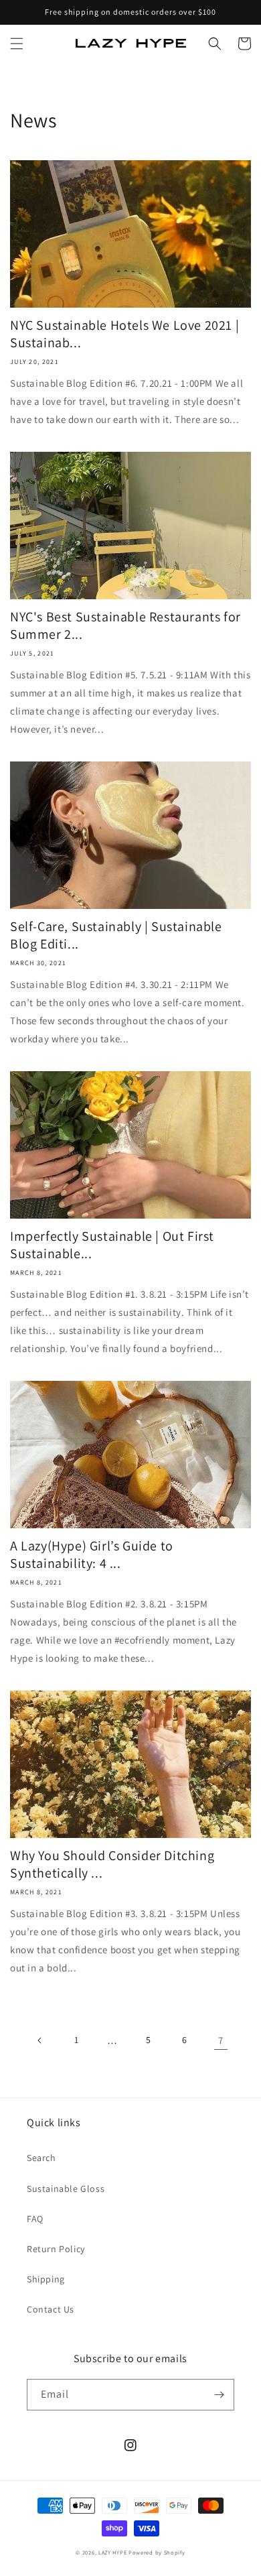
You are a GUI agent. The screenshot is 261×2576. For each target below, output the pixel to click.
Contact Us (51, 2309)
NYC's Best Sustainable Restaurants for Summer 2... (125, 625)
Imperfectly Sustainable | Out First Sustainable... (112, 1245)
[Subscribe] (219, 2395)
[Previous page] (40, 2040)
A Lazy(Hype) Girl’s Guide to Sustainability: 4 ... (92, 1554)
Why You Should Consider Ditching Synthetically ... (112, 1864)
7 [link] (221, 2040)
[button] (17, 44)
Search (41, 2158)
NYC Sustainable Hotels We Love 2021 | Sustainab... (124, 334)
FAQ (35, 2219)
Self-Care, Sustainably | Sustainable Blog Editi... (116, 935)
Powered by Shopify (157, 2552)
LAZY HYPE (112, 2552)
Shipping (46, 2279)
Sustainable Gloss (66, 2189)
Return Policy (56, 2249)
